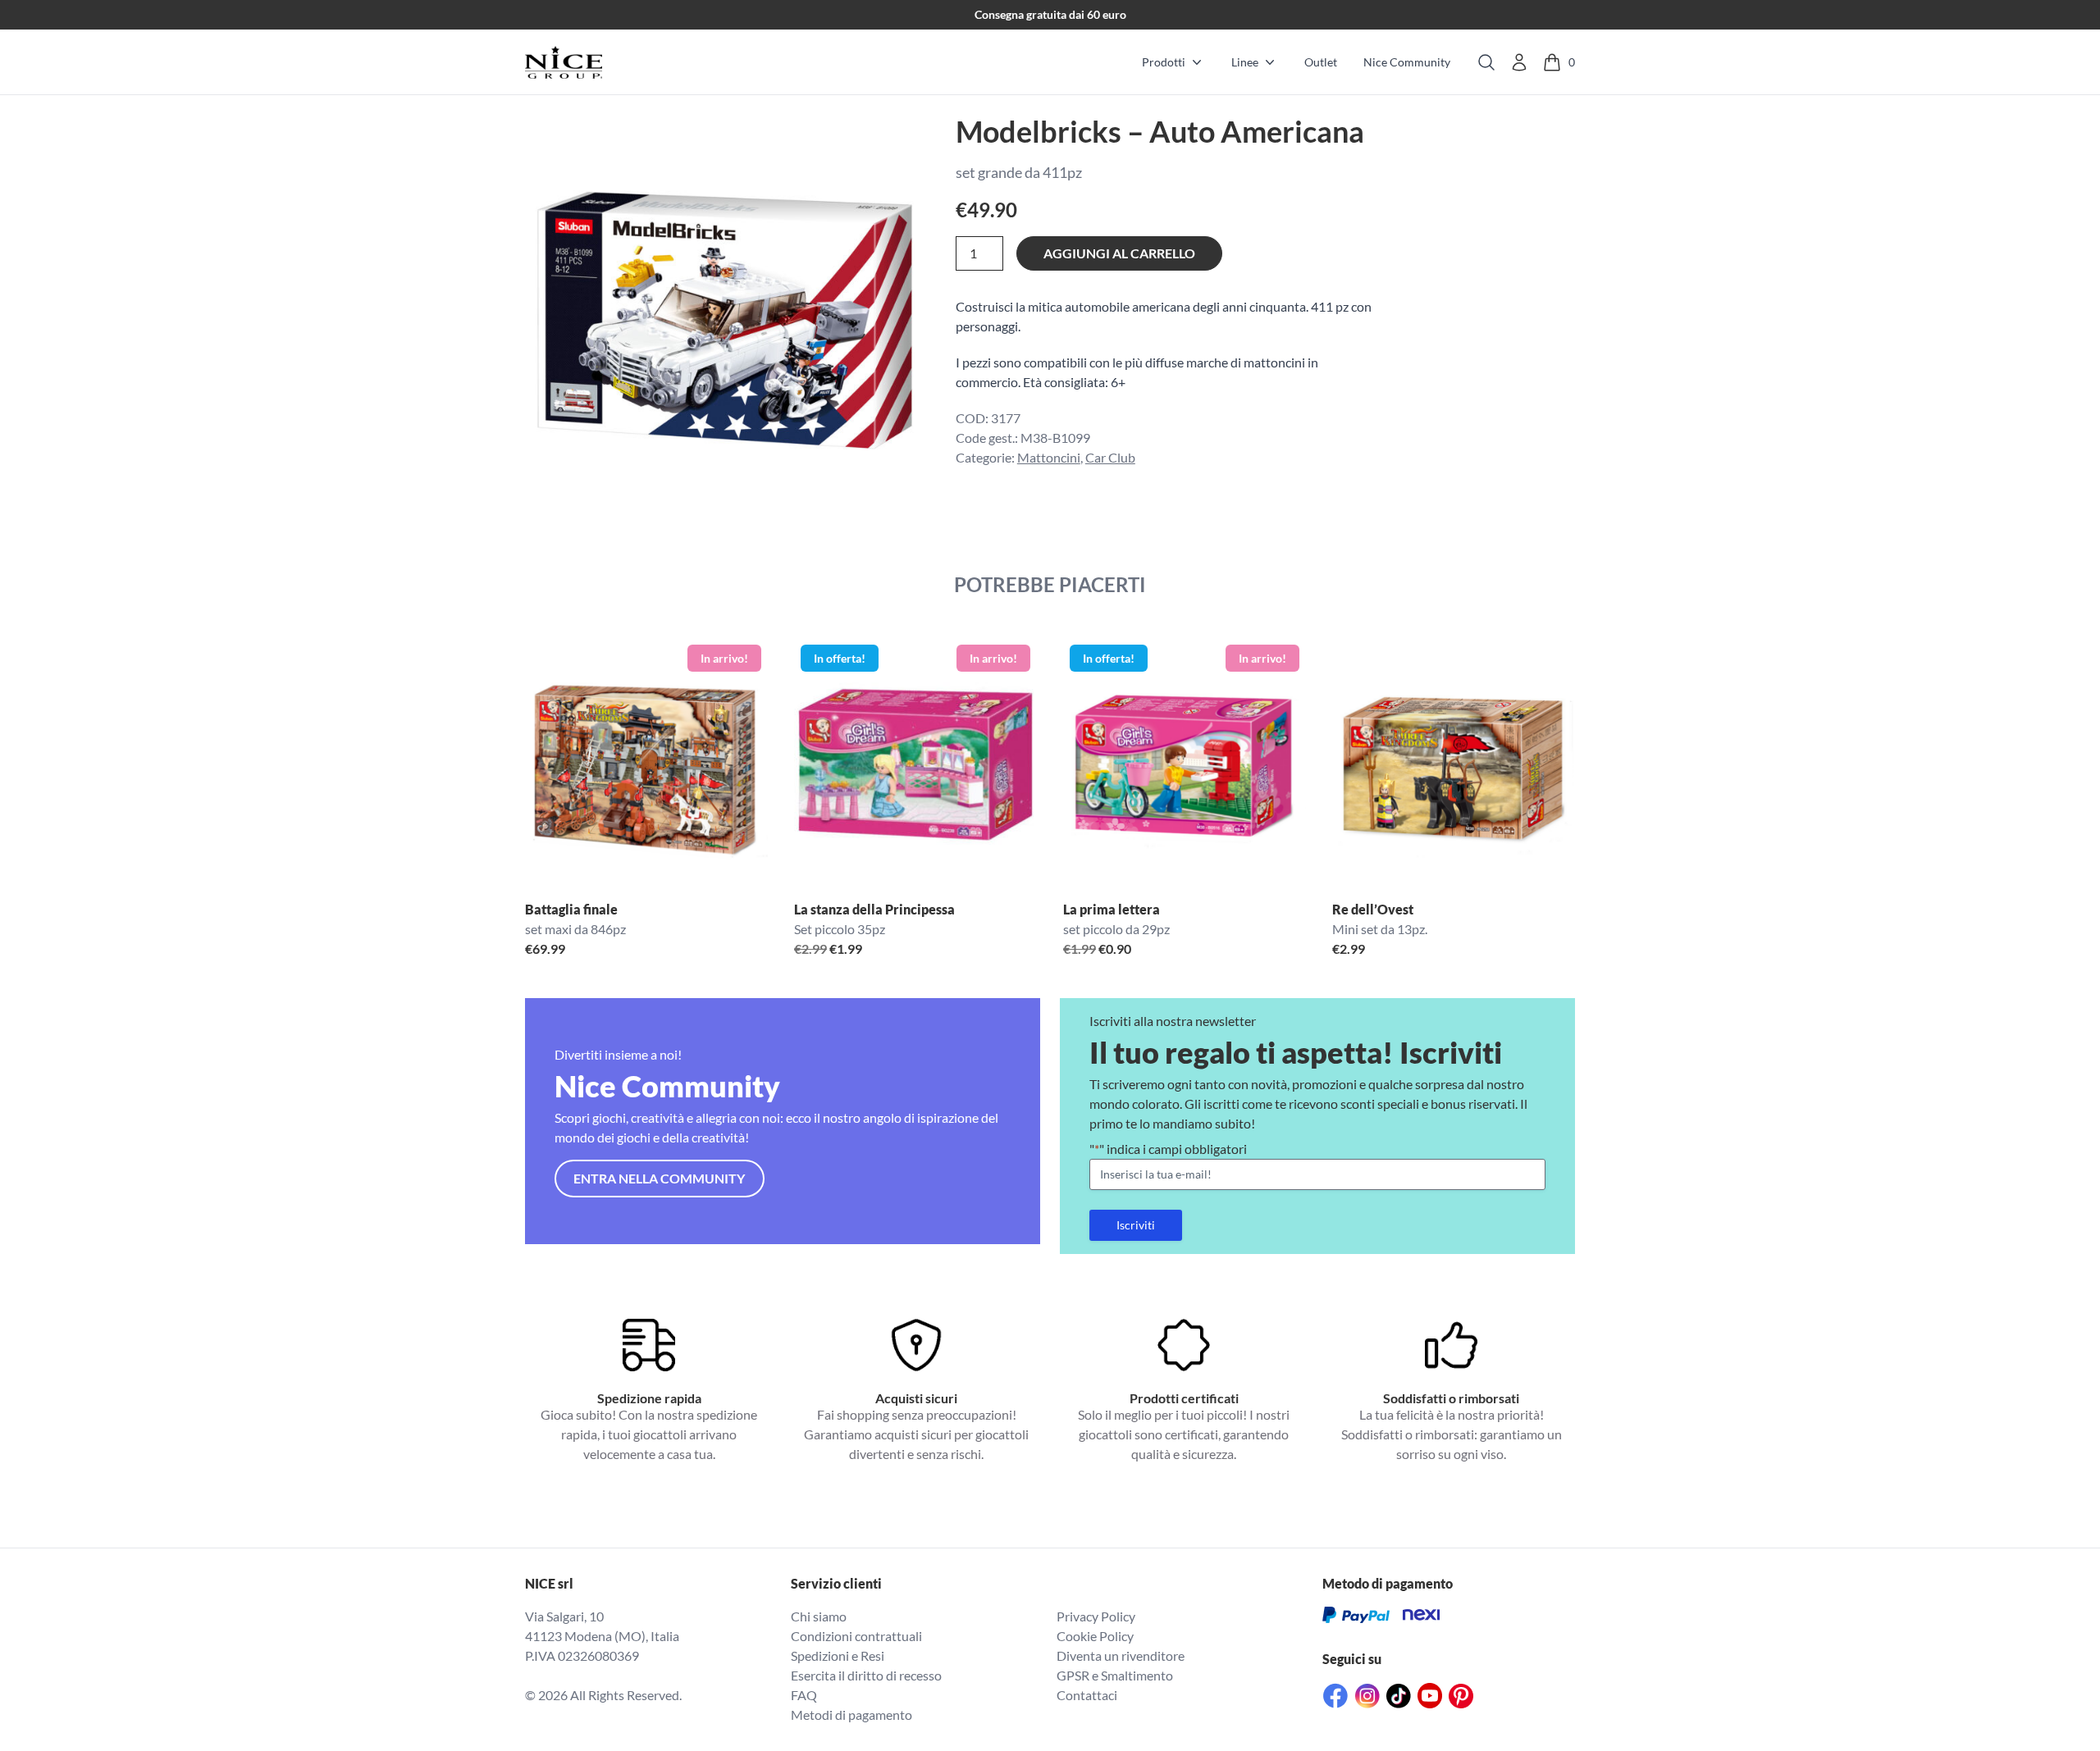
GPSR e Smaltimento (1115, 1675)
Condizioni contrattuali (856, 1636)
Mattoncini (1049, 457)
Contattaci (1087, 1695)
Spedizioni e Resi (838, 1655)
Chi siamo (819, 1616)
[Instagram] (1367, 1696)
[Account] (1519, 62)
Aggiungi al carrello (1119, 253)
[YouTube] (1430, 1696)
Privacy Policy (1096, 1616)
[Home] (564, 62)
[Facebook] (1335, 1696)
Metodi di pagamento (851, 1715)
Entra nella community (659, 1178)
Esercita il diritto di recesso (866, 1675)
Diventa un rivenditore (1121, 1655)
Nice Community (1407, 62)
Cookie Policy (1095, 1636)
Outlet (1321, 62)
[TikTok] (1399, 1696)
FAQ (804, 1695)
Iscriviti (1136, 1225)
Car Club (1110, 457)
